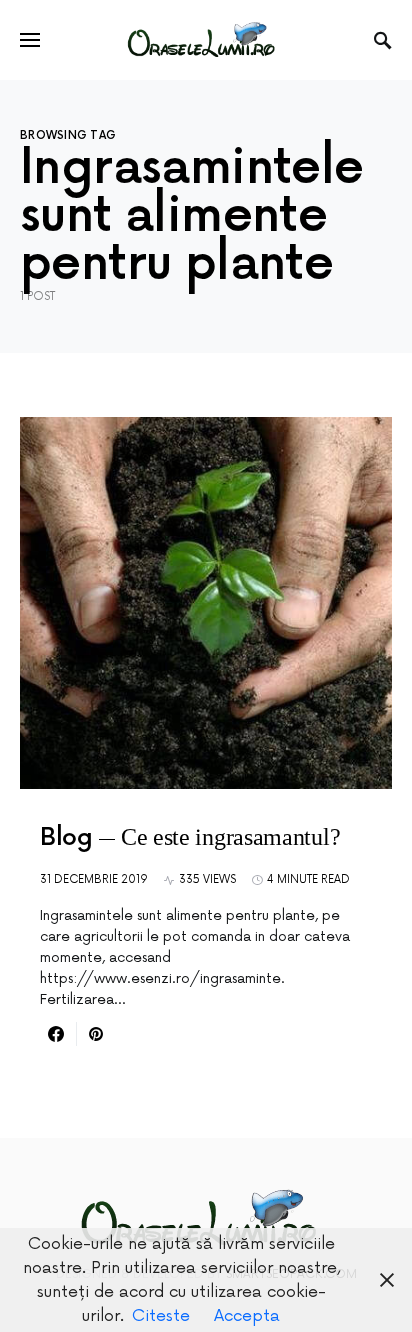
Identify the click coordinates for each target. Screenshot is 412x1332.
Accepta (247, 1316)
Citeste (161, 1316)
